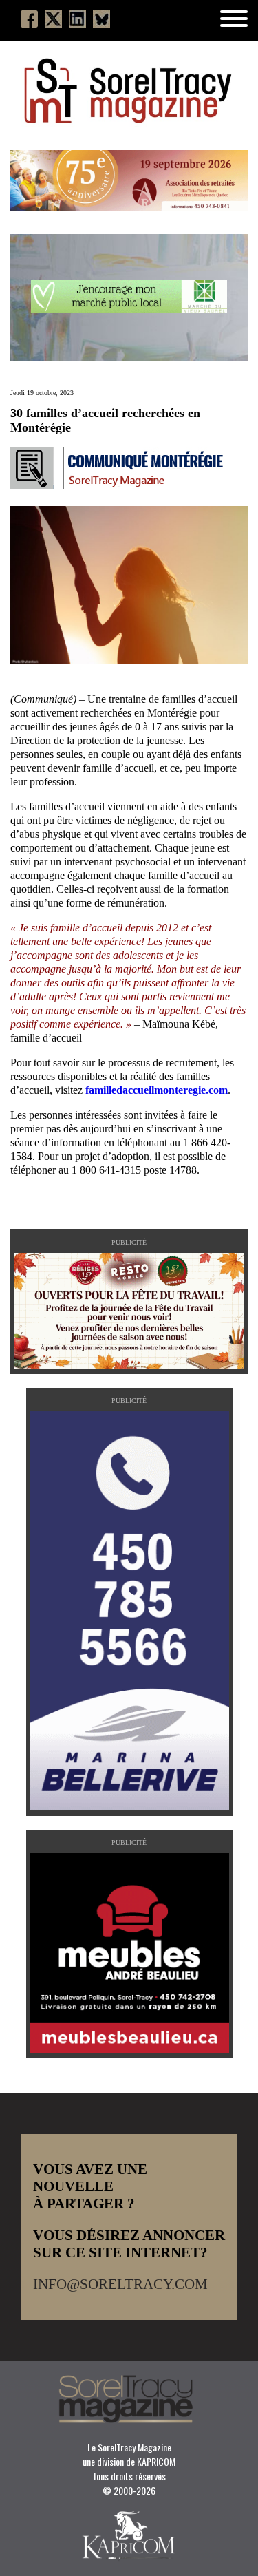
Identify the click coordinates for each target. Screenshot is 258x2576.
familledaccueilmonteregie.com (157, 1090)
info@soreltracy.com (120, 2284)
